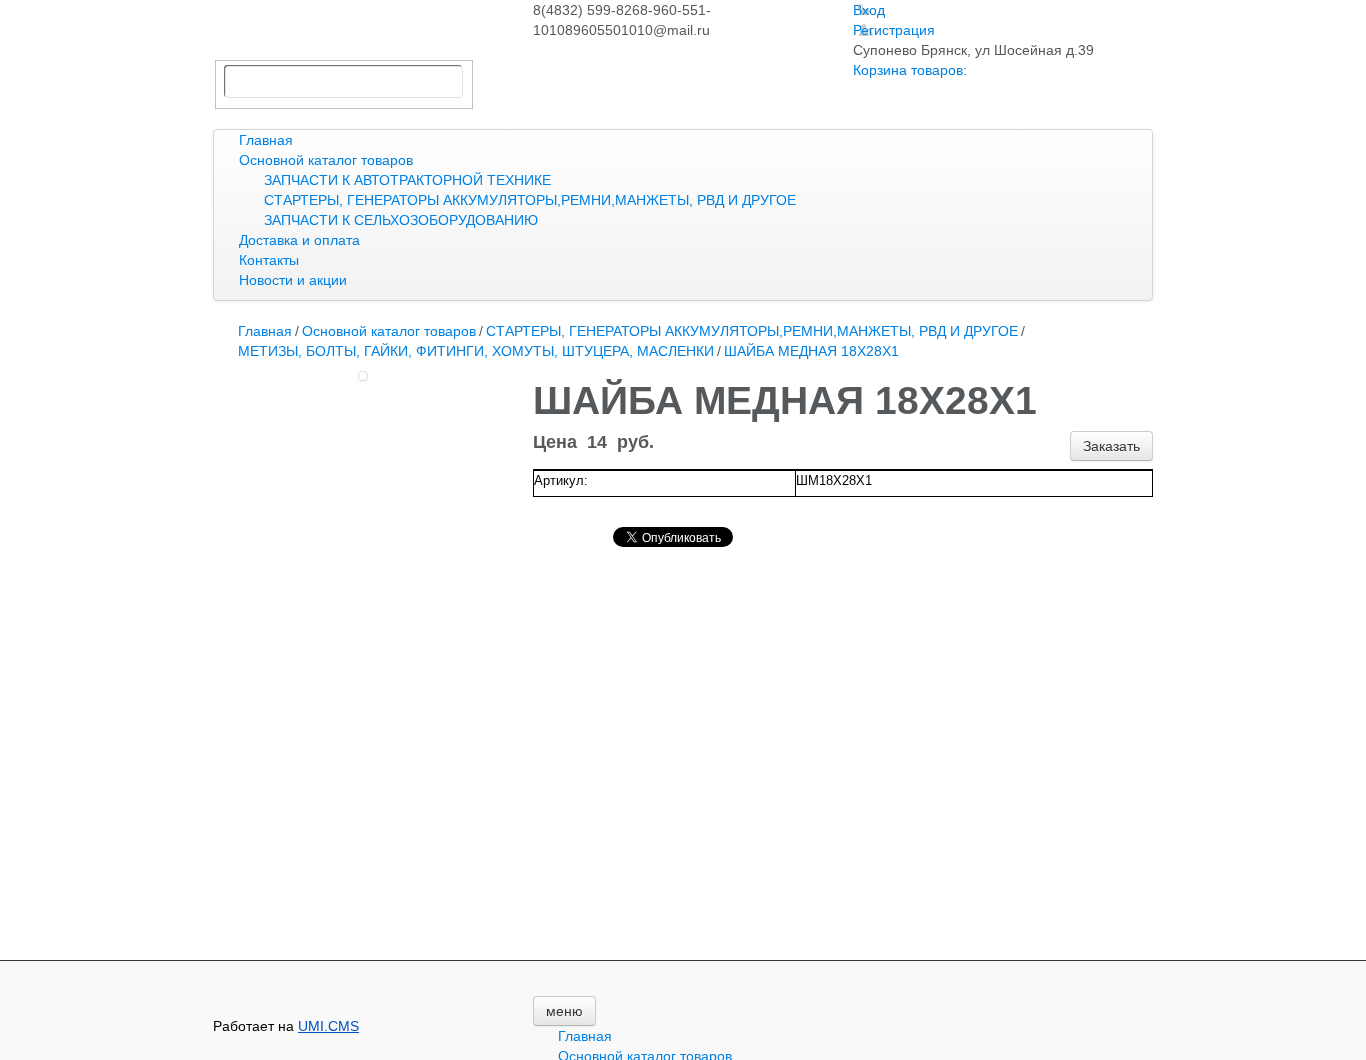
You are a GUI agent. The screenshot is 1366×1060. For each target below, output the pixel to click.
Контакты (269, 260)
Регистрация (894, 30)
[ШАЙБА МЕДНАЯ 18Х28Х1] (363, 376)
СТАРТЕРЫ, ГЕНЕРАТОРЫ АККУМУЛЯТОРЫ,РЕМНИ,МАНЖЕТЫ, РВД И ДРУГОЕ (530, 200)
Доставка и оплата (299, 240)
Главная (266, 140)
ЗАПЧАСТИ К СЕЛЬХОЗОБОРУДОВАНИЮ (401, 220)
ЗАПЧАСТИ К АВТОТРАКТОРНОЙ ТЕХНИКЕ (407, 180)
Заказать (1111, 446)
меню (564, 1011)
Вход (869, 10)
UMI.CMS (328, 1026)
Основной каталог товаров (326, 160)
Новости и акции (293, 280)
